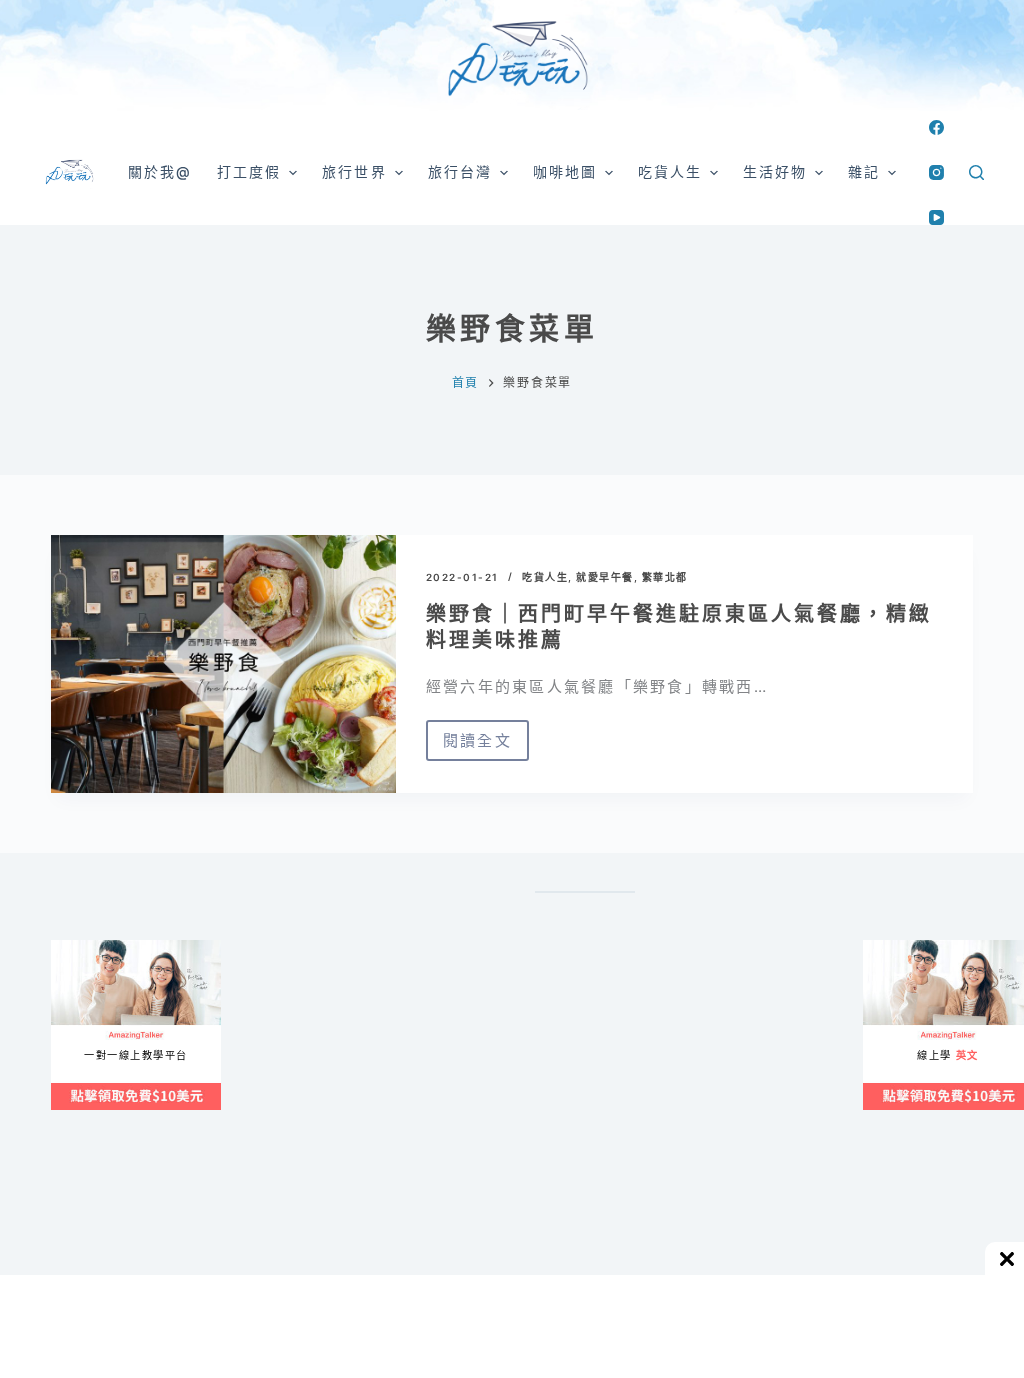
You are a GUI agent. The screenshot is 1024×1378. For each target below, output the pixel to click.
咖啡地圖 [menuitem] (565, 171)
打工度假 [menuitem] (249, 171)
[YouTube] (936, 217)
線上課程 (70, 948)
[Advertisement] (670, 1134)
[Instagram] (936, 172)
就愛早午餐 (605, 577)
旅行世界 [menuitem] (354, 171)
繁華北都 (665, 577)
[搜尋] (976, 172)
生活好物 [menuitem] (775, 171)
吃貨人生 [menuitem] (670, 171)
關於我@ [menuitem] (160, 171)
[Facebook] (936, 127)
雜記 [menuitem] (864, 171)
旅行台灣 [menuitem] (460, 171)
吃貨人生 (545, 577)
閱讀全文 (477, 746)
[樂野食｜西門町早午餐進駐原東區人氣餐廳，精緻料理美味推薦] (223, 664)
